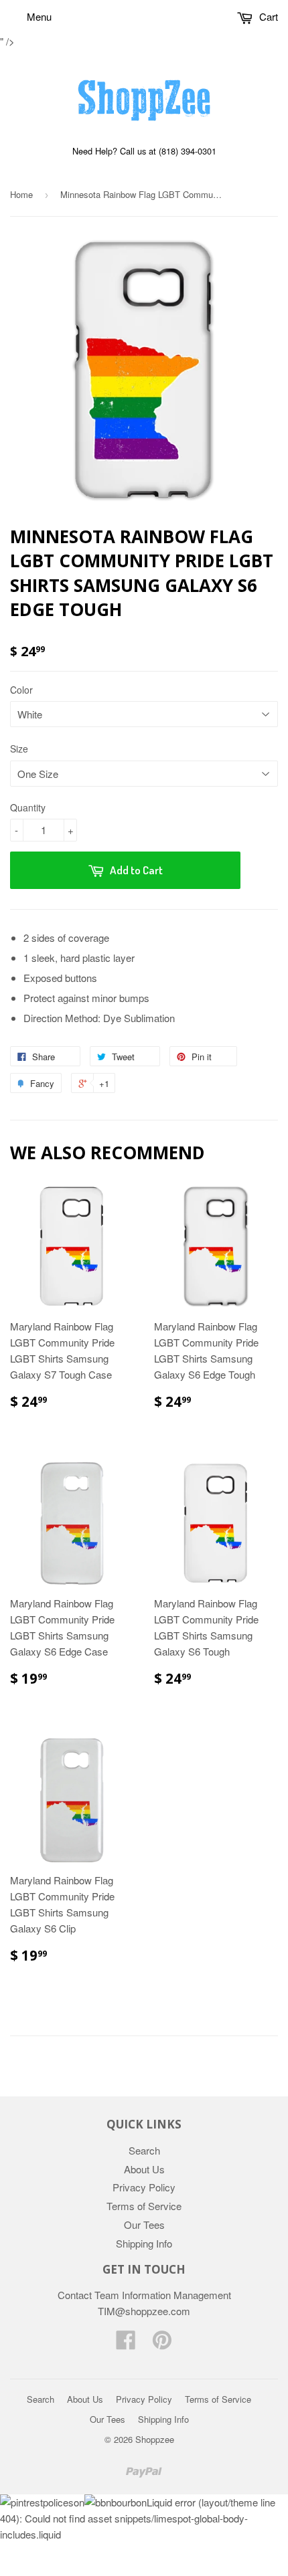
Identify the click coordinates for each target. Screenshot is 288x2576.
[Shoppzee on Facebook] (126, 2344)
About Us (144, 2169)
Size (19, 749)
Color (21, 690)
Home (21, 194)
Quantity (28, 807)
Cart (267, 16)
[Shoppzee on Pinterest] (162, 2344)
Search (144, 2150)
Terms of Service (144, 2206)
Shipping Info (144, 2243)
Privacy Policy (144, 2187)
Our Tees (144, 2224)
